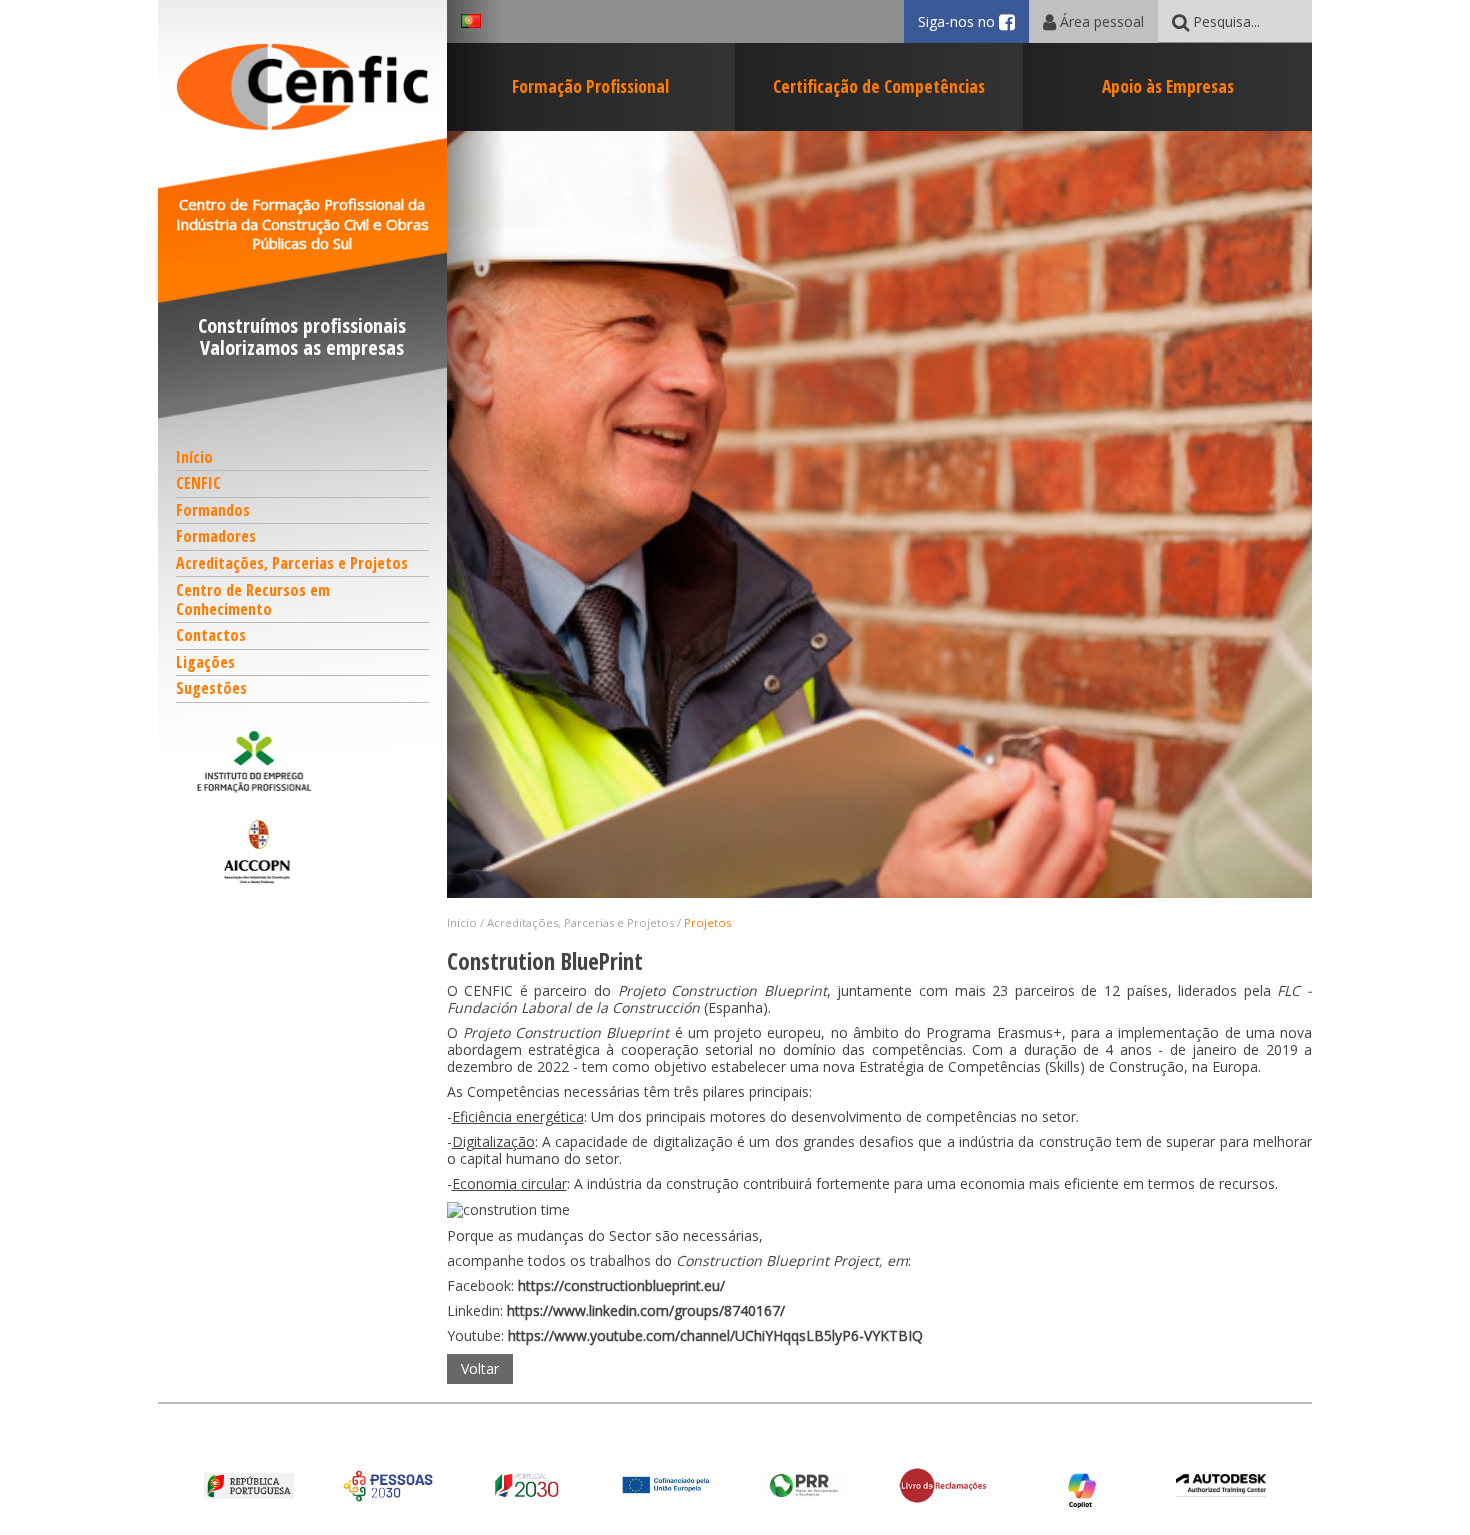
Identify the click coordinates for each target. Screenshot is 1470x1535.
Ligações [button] (205, 662)
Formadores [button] (216, 536)
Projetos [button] (707, 922)
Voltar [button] (480, 1368)
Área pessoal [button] (1100, 21)
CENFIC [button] (198, 483)
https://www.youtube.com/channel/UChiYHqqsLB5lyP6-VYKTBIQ (715, 1335)
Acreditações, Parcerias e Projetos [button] (292, 563)
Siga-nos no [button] (973, 21)
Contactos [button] (211, 635)
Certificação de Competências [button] (879, 86)
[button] (303, 761)
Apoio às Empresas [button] (1168, 86)
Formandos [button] (213, 510)
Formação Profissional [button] (590, 86)
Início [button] (194, 457)
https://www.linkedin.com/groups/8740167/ (646, 1310)
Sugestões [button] (211, 688)
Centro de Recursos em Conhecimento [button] (253, 599)
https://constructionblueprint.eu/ (621, 1285)
